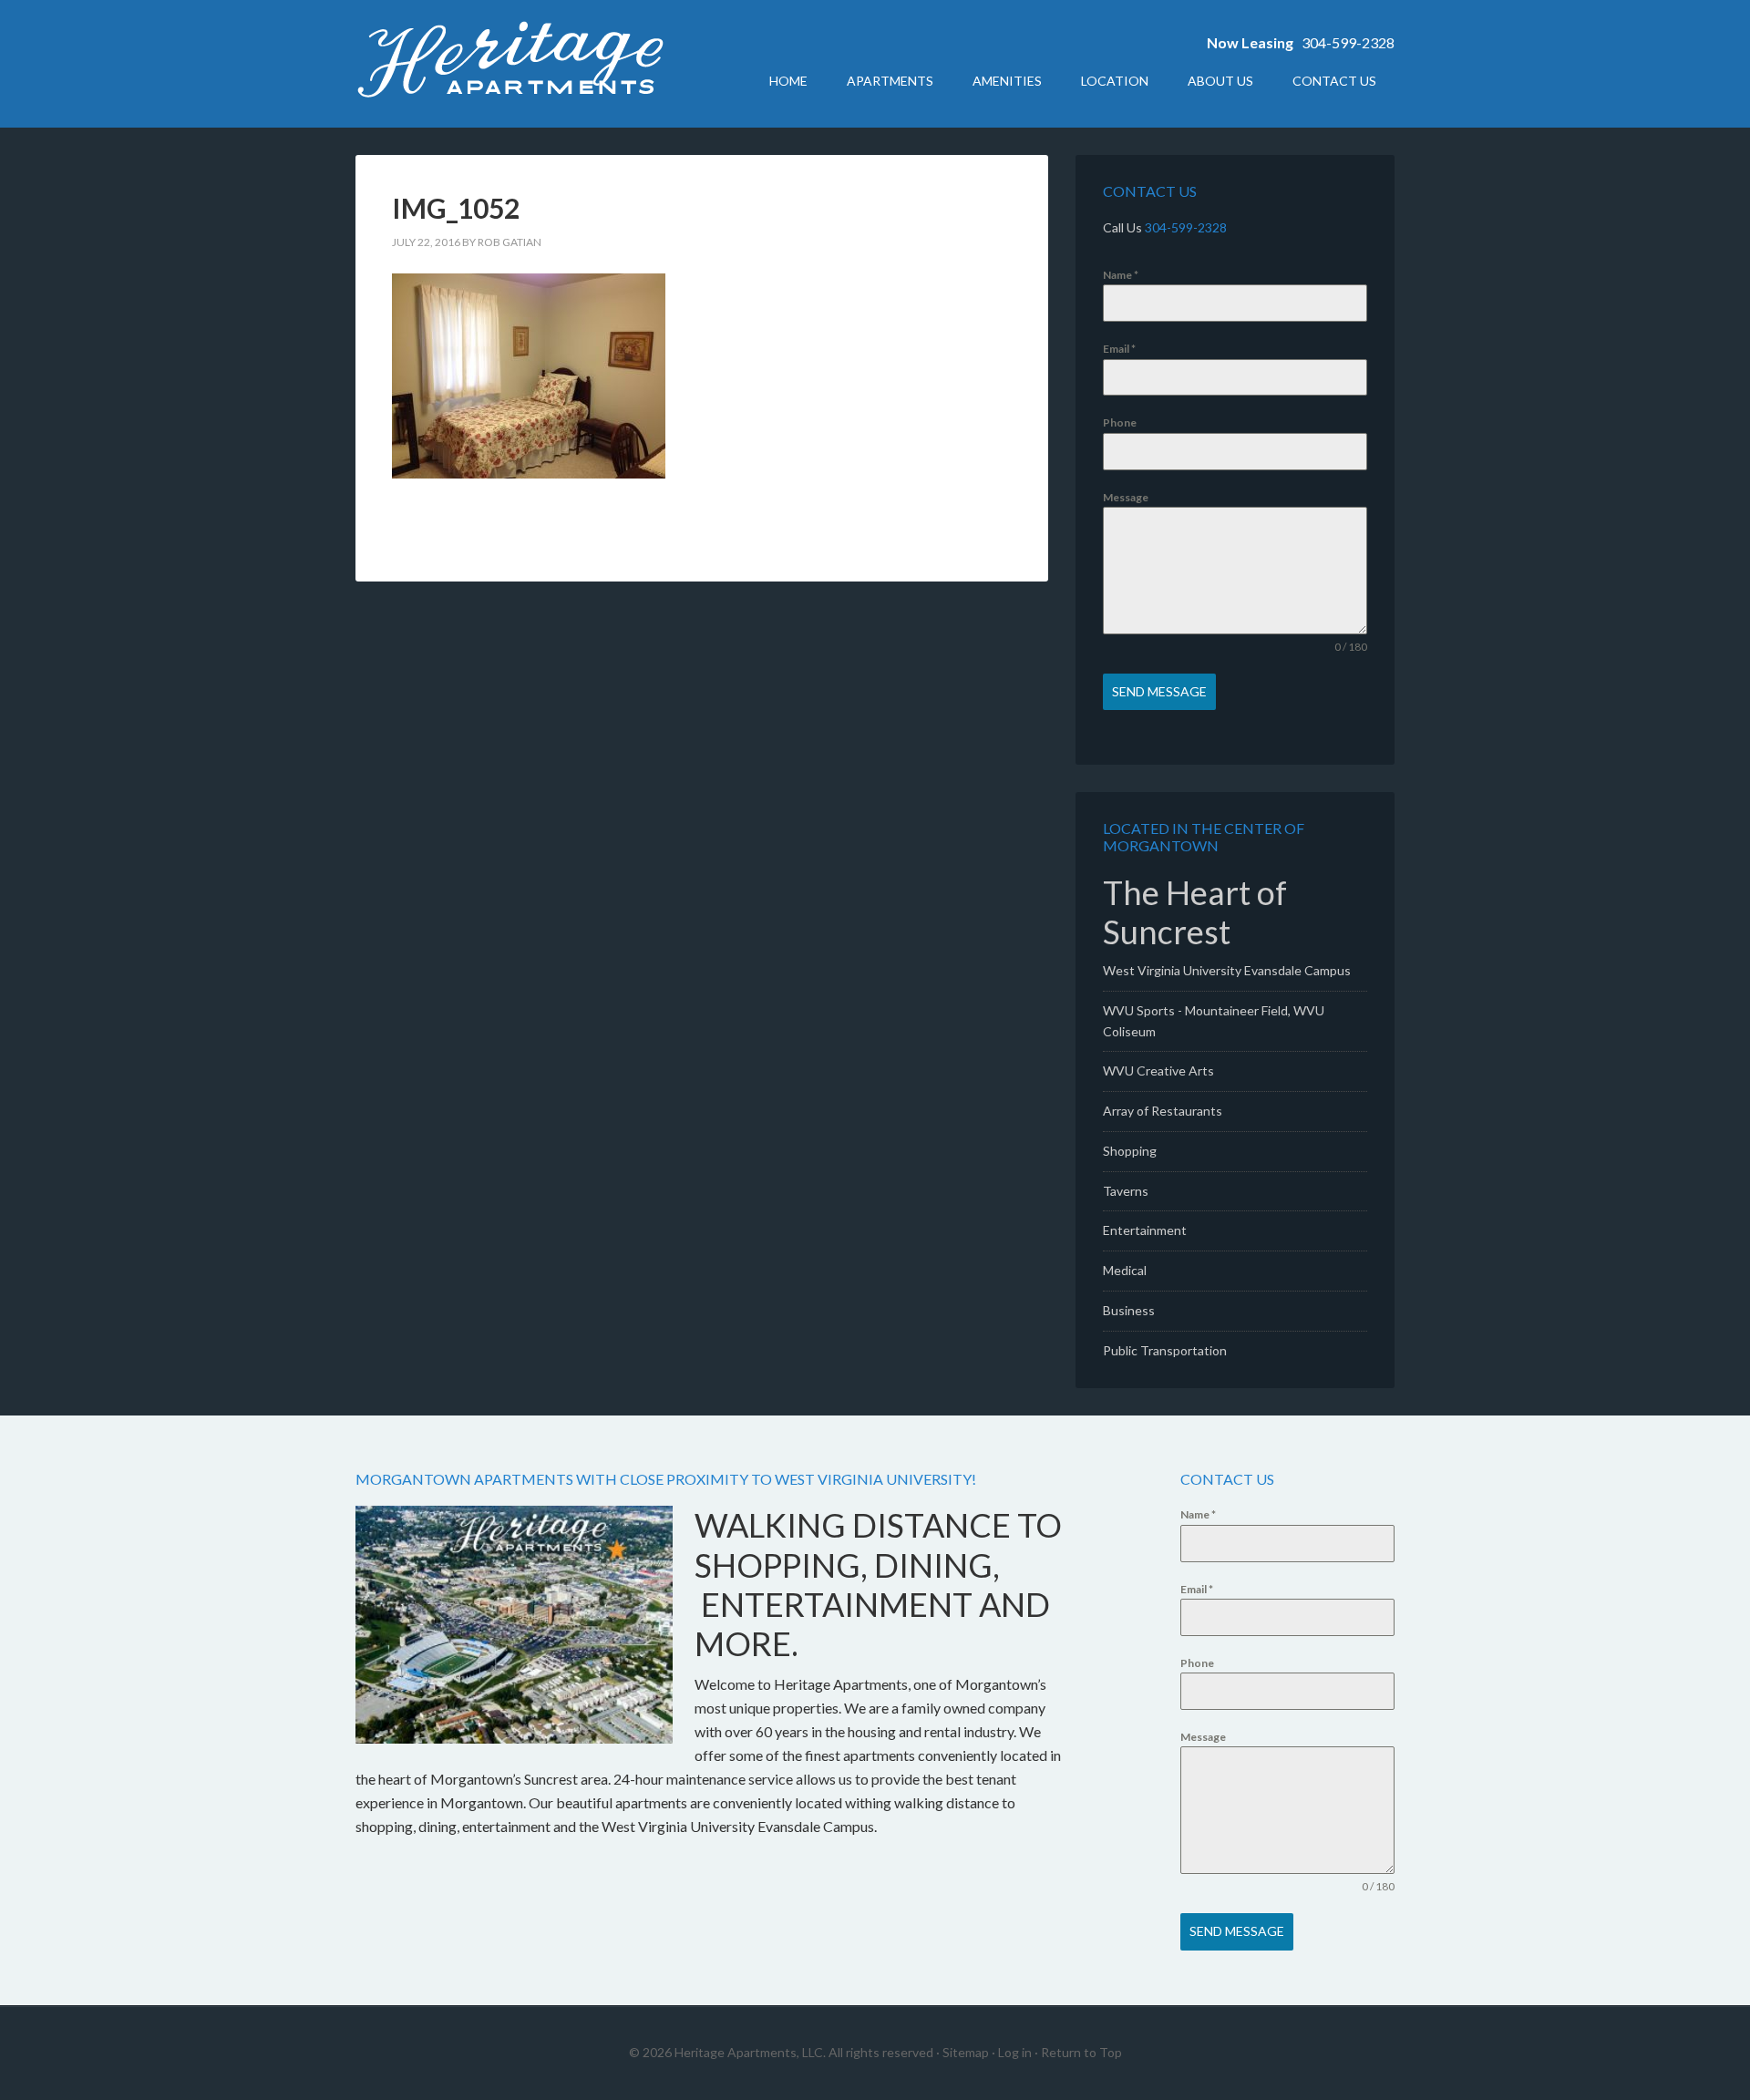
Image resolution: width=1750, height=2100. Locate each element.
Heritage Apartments (510, 64)
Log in (1015, 2052)
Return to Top (1081, 2052)
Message (1126, 497)
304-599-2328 (1348, 42)
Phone (1120, 422)
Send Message (1159, 691)
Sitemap (966, 2052)
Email (1119, 349)
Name (1121, 275)
